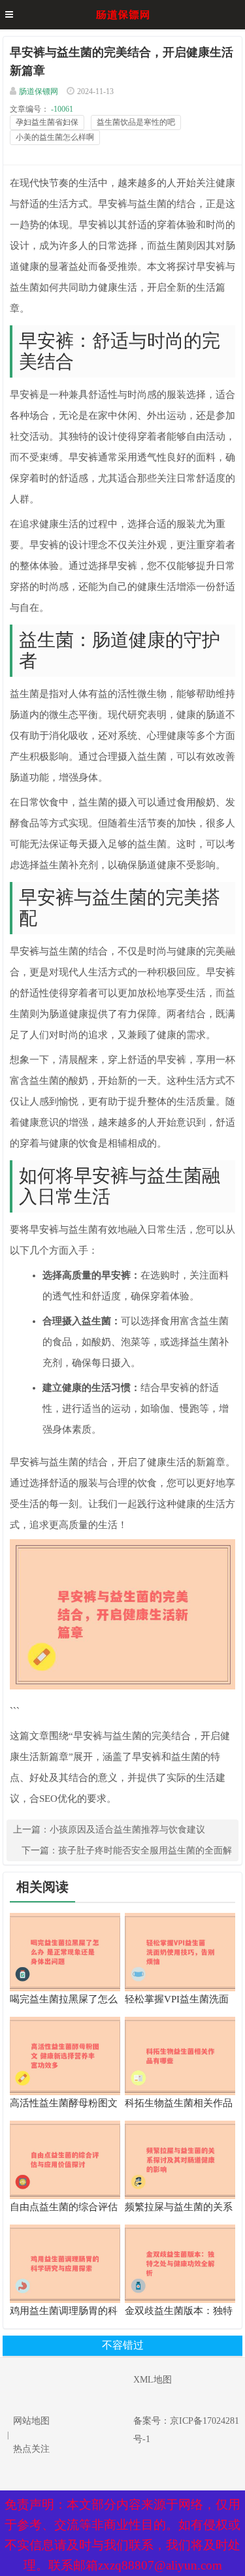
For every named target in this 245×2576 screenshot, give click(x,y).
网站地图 (31, 2421)
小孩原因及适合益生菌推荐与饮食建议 (127, 1830)
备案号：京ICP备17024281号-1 (186, 2430)
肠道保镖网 (39, 91)
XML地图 (153, 2380)
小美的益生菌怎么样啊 (55, 137)
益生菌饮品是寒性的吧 (136, 122)
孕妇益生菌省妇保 (47, 122)
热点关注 (31, 2449)
